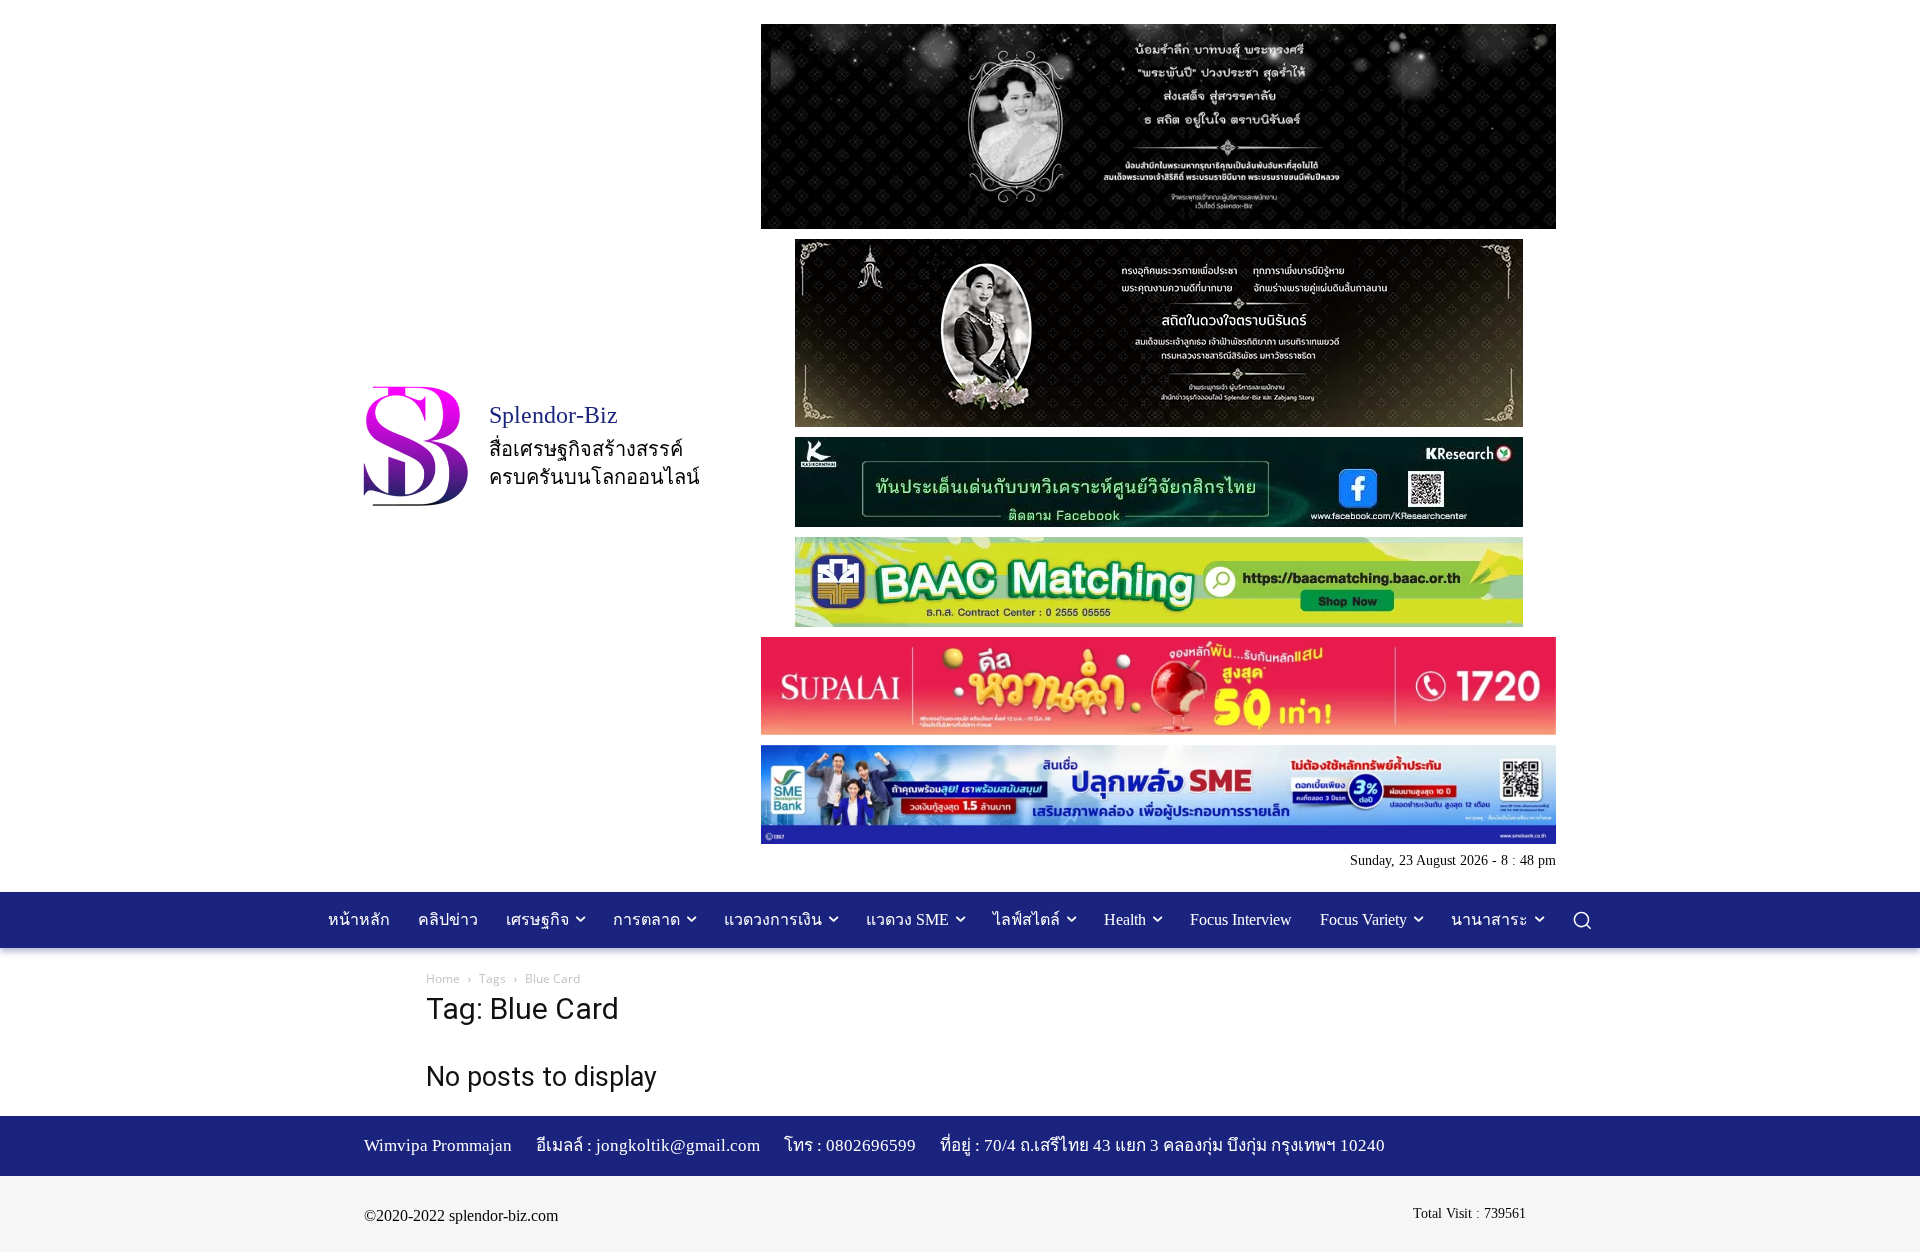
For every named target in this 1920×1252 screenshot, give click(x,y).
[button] (1582, 920)
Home (443, 978)
